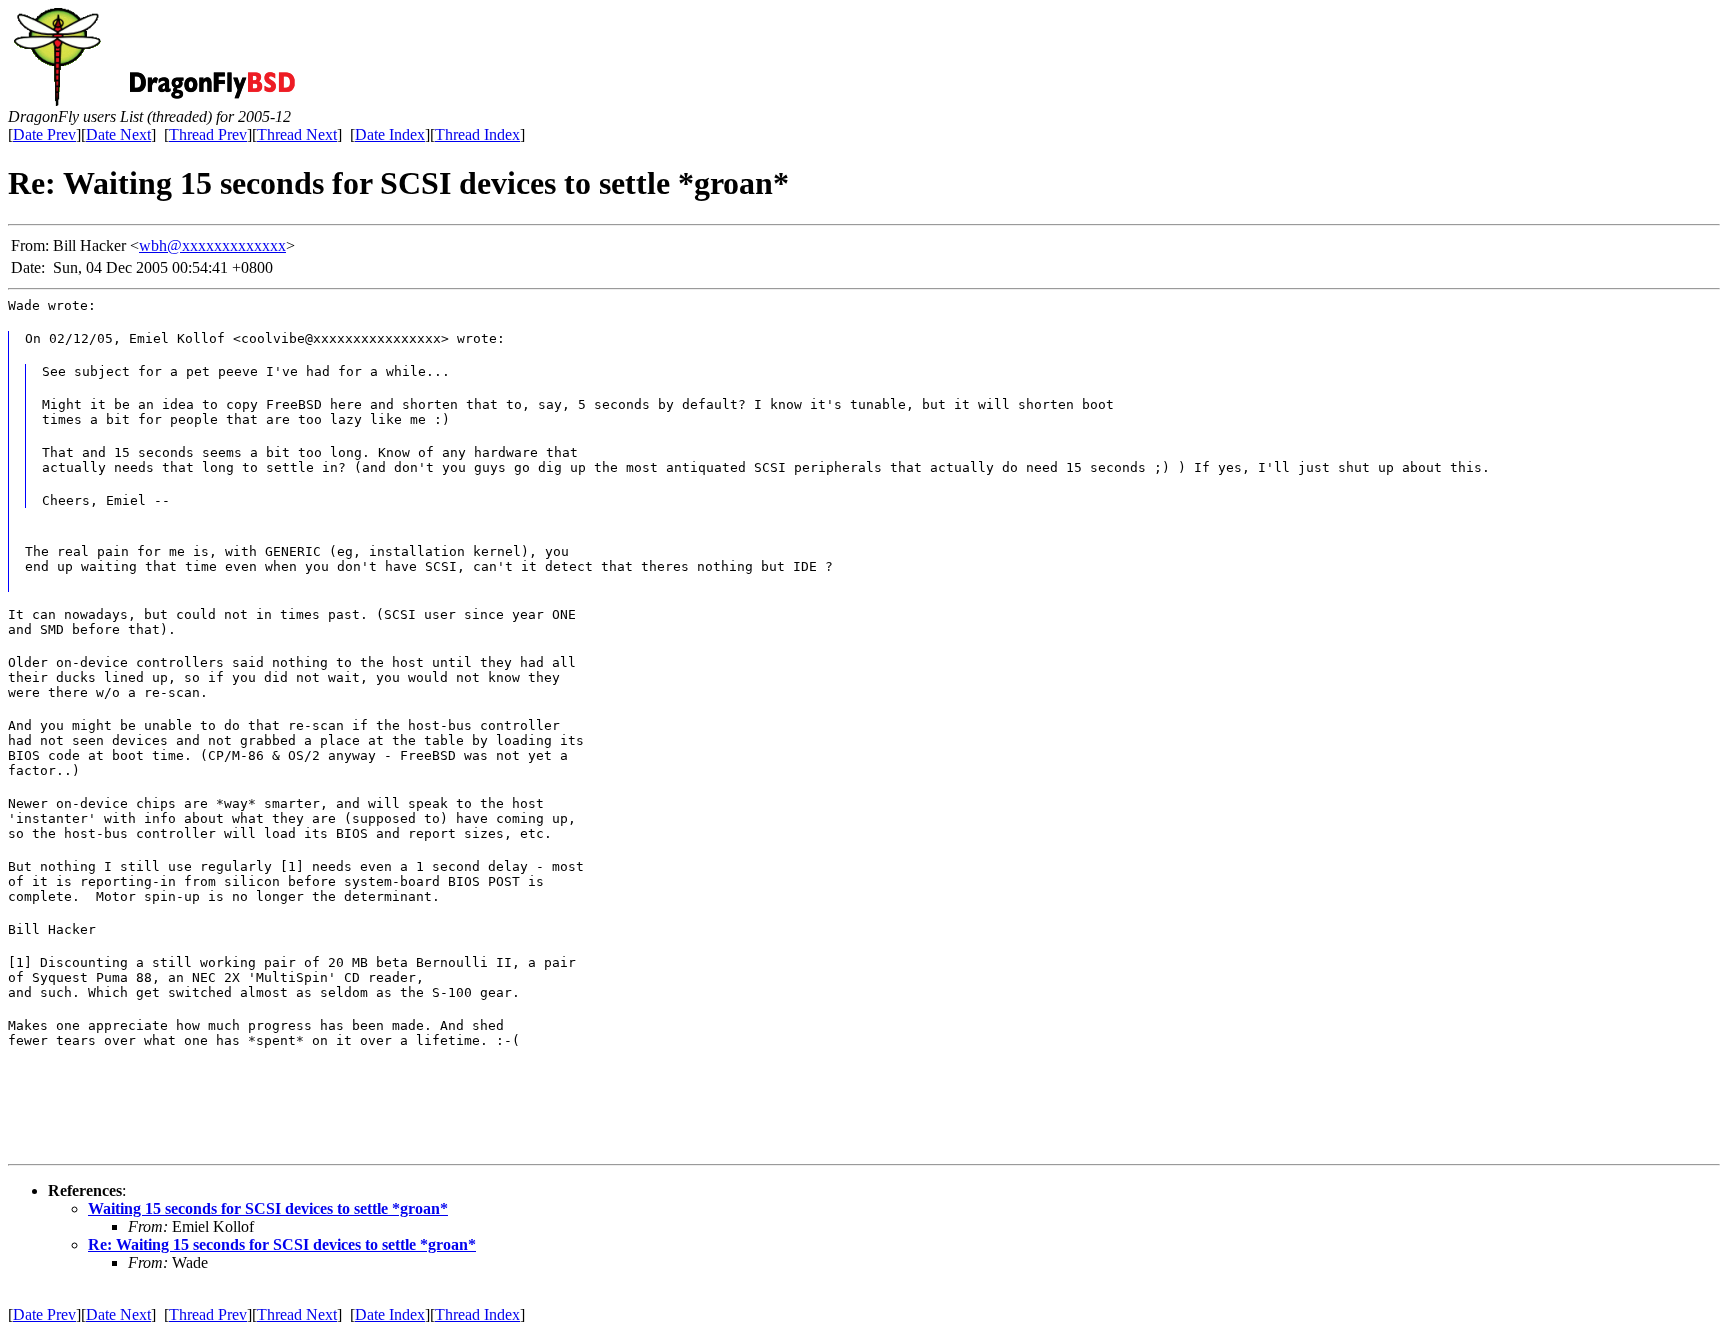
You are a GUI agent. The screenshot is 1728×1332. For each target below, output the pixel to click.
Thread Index (477, 134)
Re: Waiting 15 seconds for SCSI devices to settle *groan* (282, 1244)
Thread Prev (208, 134)
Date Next (118, 134)
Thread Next (297, 134)
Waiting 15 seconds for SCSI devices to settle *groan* (268, 1208)
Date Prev (44, 134)
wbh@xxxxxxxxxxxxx (212, 245)
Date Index (390, 134)
